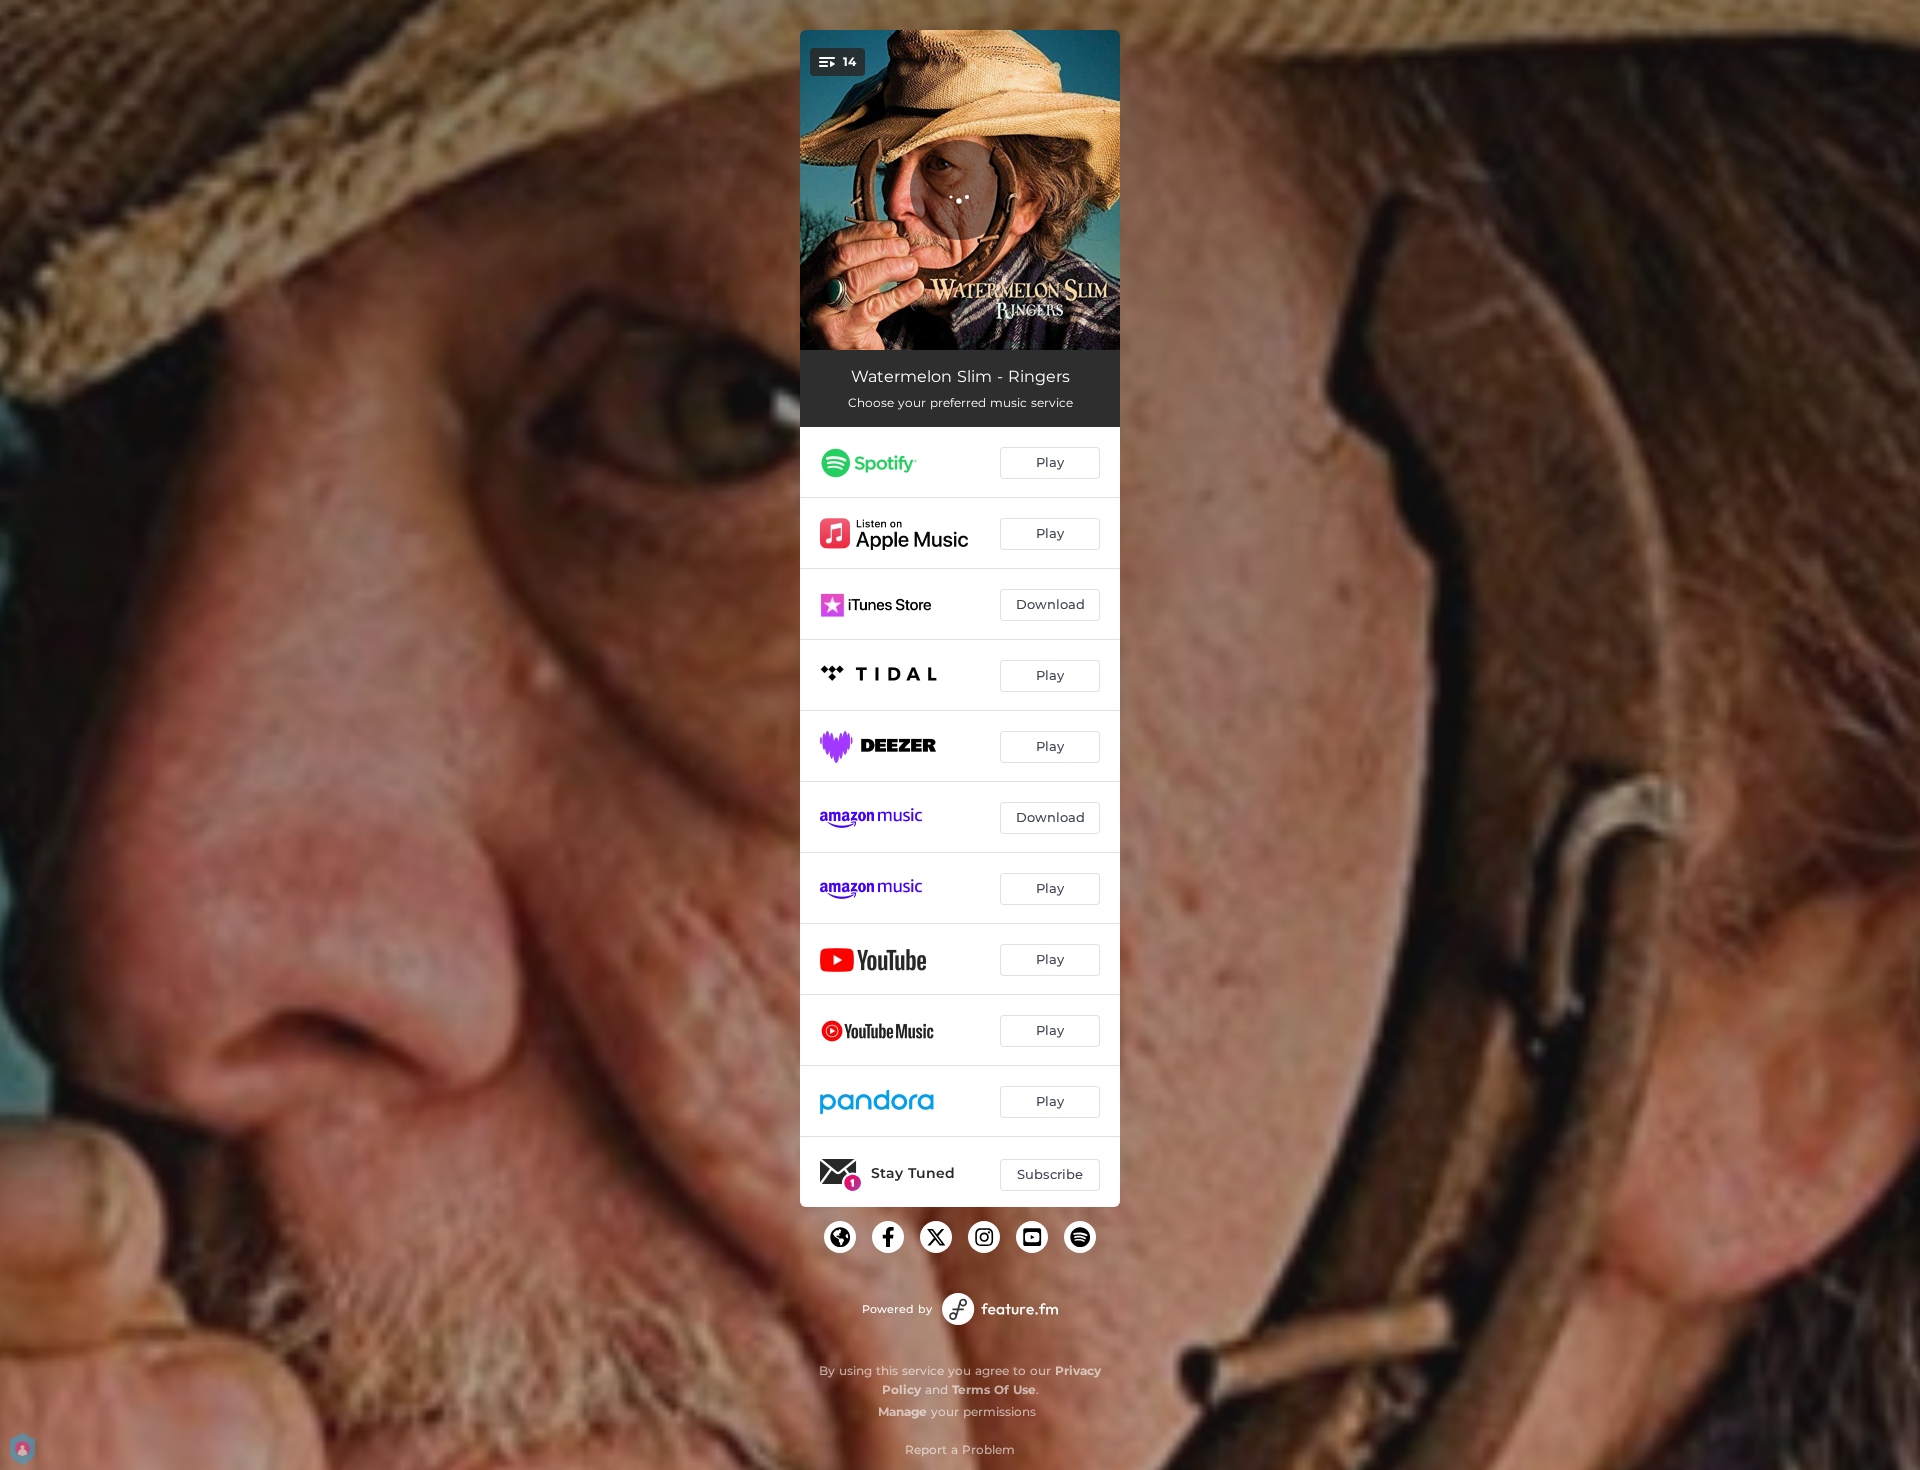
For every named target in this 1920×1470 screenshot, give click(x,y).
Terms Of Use (994, 1389)
